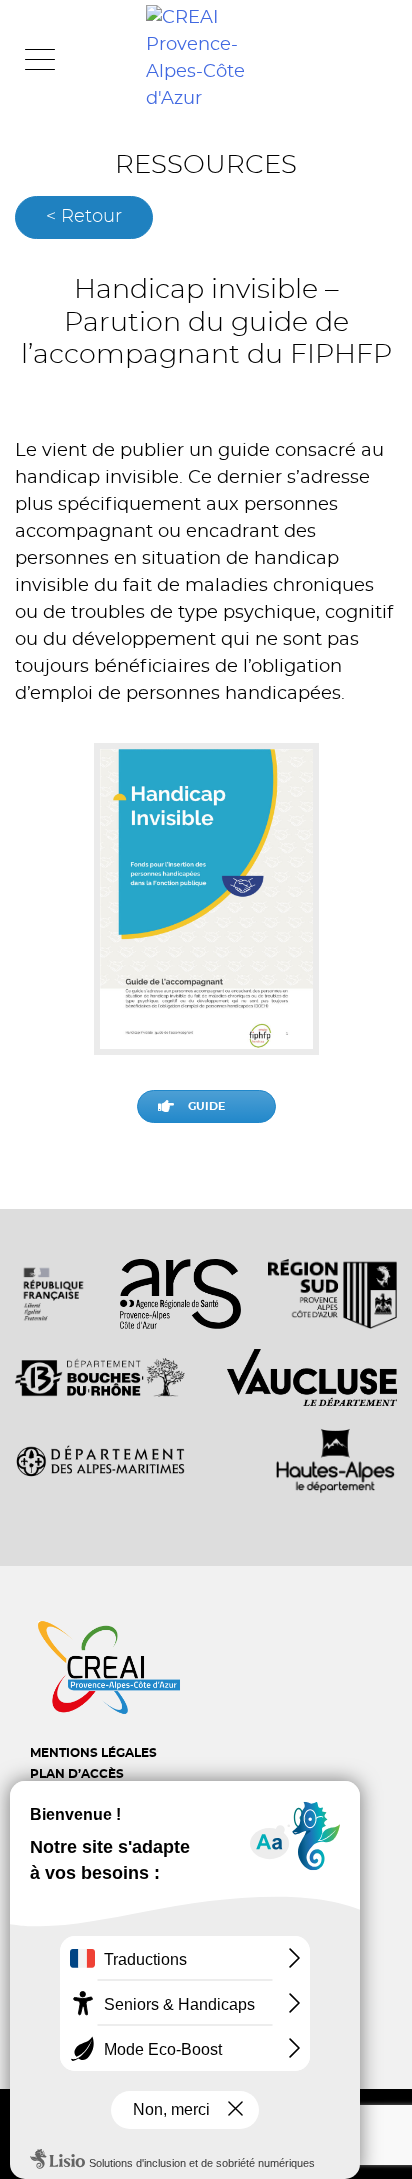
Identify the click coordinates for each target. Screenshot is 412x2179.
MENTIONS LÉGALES (93, 1753)
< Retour (84, 217)
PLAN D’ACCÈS (77, 1774)
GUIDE (206, 1106)
